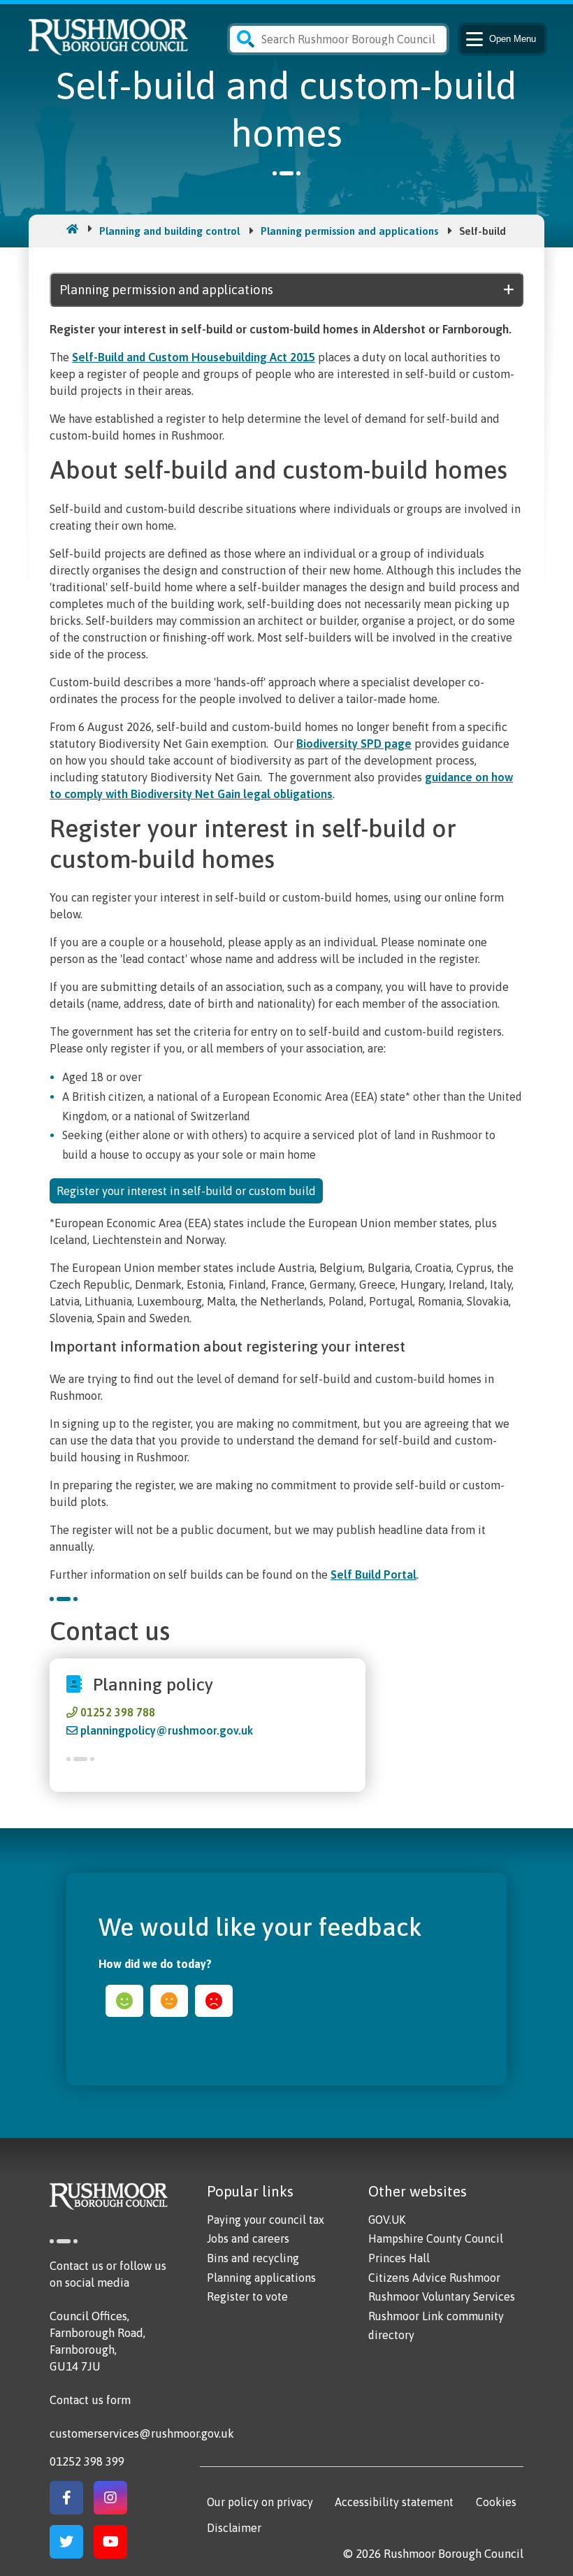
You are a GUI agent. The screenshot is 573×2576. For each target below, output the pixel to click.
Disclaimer (234, 2528)
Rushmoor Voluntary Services (442, 2296)
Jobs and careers (248, 2238)
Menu (513, 39)
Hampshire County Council (436, 2238)
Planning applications (261, 2278)
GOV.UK (387, 2220)
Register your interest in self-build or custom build (186, 1191)
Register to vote (247, 2296)
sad (214, 2001)
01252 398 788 (118, 1712)
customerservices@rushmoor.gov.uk (142, 2433)
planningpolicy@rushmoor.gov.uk (167, 1730)
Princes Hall (399, 2258)
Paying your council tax (266, 2220)
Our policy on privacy (260, 2502)
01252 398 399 (87, 2461)
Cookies (496, 2502)
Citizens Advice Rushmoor (434, 2278)
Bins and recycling (253, 2258)
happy (124, 2001)
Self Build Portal (373, 1575)
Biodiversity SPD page (354, 744)
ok (169, 2001)
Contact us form (90, 2400)
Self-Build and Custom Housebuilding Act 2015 (194, 357)
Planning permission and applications (349, 231)
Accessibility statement (394, 2502)
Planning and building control (169, 231)
